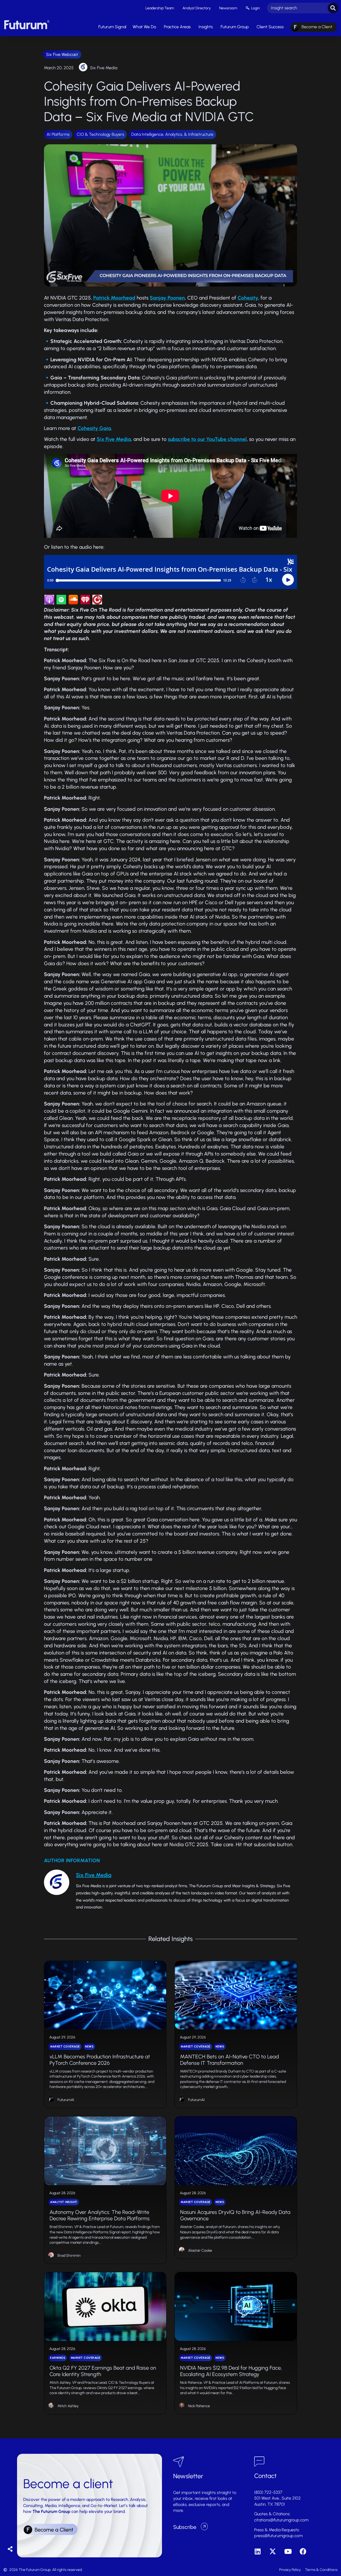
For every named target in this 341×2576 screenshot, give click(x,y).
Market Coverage (65, 2047)
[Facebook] (303, 2551)
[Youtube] (288, 2551)
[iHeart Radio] (85, 603)
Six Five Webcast (62, 54)
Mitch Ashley (68, 2406)
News (89, 2047)
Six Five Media (104, 68)
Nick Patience (199, 2406)
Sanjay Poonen (167, 298)
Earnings (58, 2358)
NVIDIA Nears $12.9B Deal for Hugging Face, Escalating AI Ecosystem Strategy (231, 2371)
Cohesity (248, 298)
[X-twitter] (273, 2551)
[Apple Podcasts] (49, 603)
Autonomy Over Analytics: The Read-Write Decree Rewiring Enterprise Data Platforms (100, 2215)
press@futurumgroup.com (278, 2536)
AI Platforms (58, 134)
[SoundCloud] (73, 603)
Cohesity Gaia (94, 428)
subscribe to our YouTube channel (207, 439)
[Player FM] (97, 603)
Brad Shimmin (69, 2256)
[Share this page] (10, 2549)
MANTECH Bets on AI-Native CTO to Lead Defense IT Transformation (230, 2060)
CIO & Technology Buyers (100, 134)
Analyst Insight (64, 2202)
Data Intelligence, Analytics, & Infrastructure (172, 134)
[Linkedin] (257, 2551)
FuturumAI (66, 2100)
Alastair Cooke (200, 2251)
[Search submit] (333, 8)
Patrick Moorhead (114, 298)
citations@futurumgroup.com (281, 2520)
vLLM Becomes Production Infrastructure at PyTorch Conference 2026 (100, 2060)
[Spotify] (61, 603)
